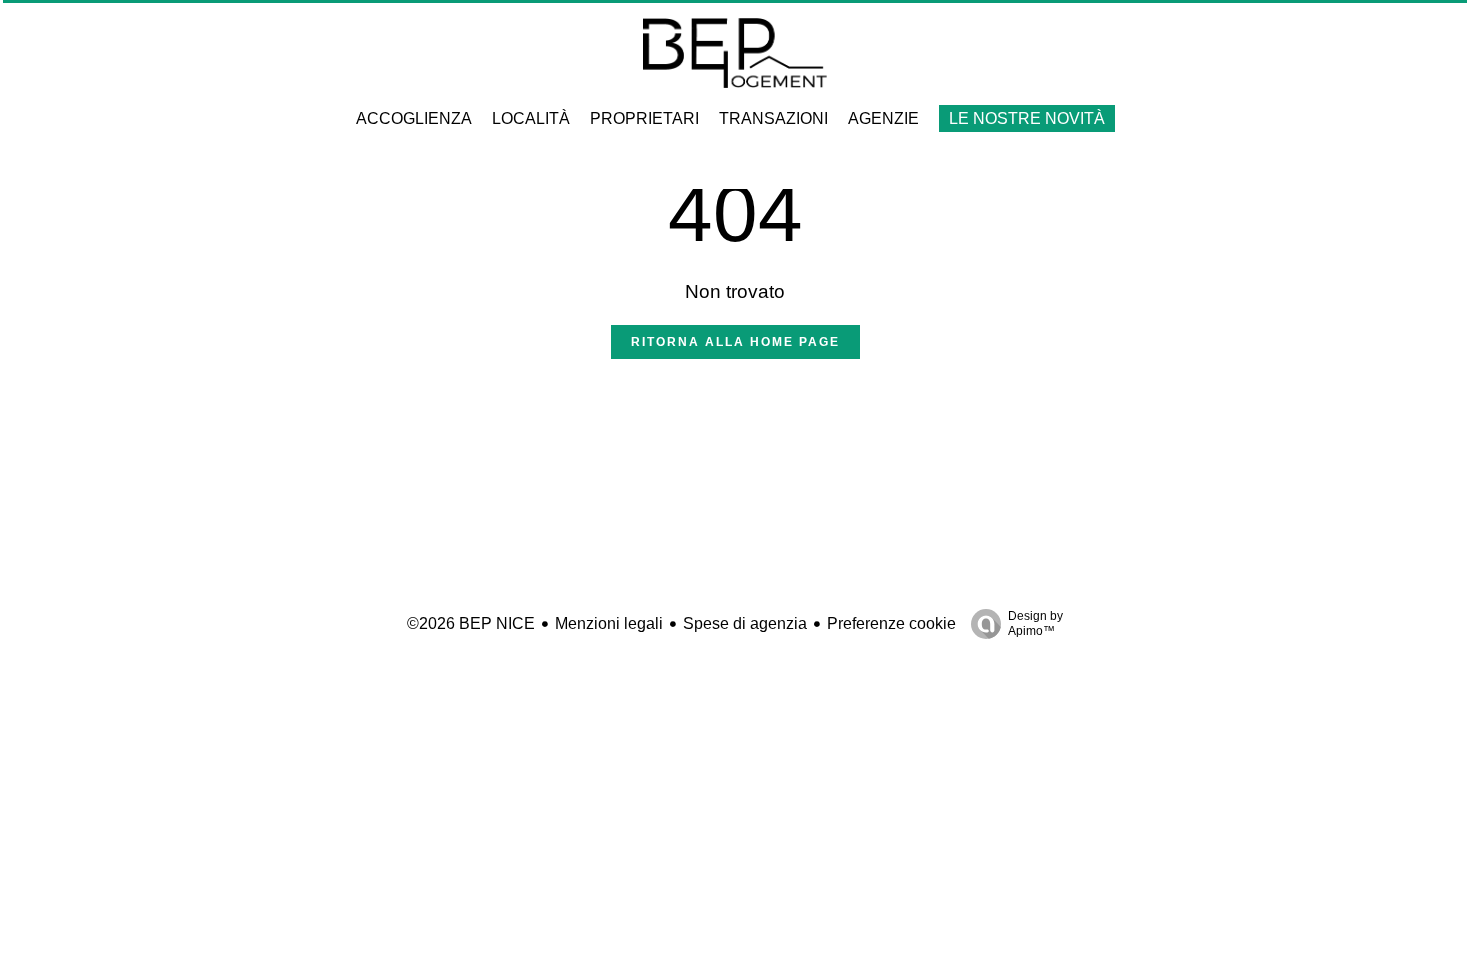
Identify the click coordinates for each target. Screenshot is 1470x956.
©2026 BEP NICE (471, 623)
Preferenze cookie (891, 623)
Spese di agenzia (745, 623)
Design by (1035, 623)
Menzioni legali (609, 623)
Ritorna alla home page (735, 342)
